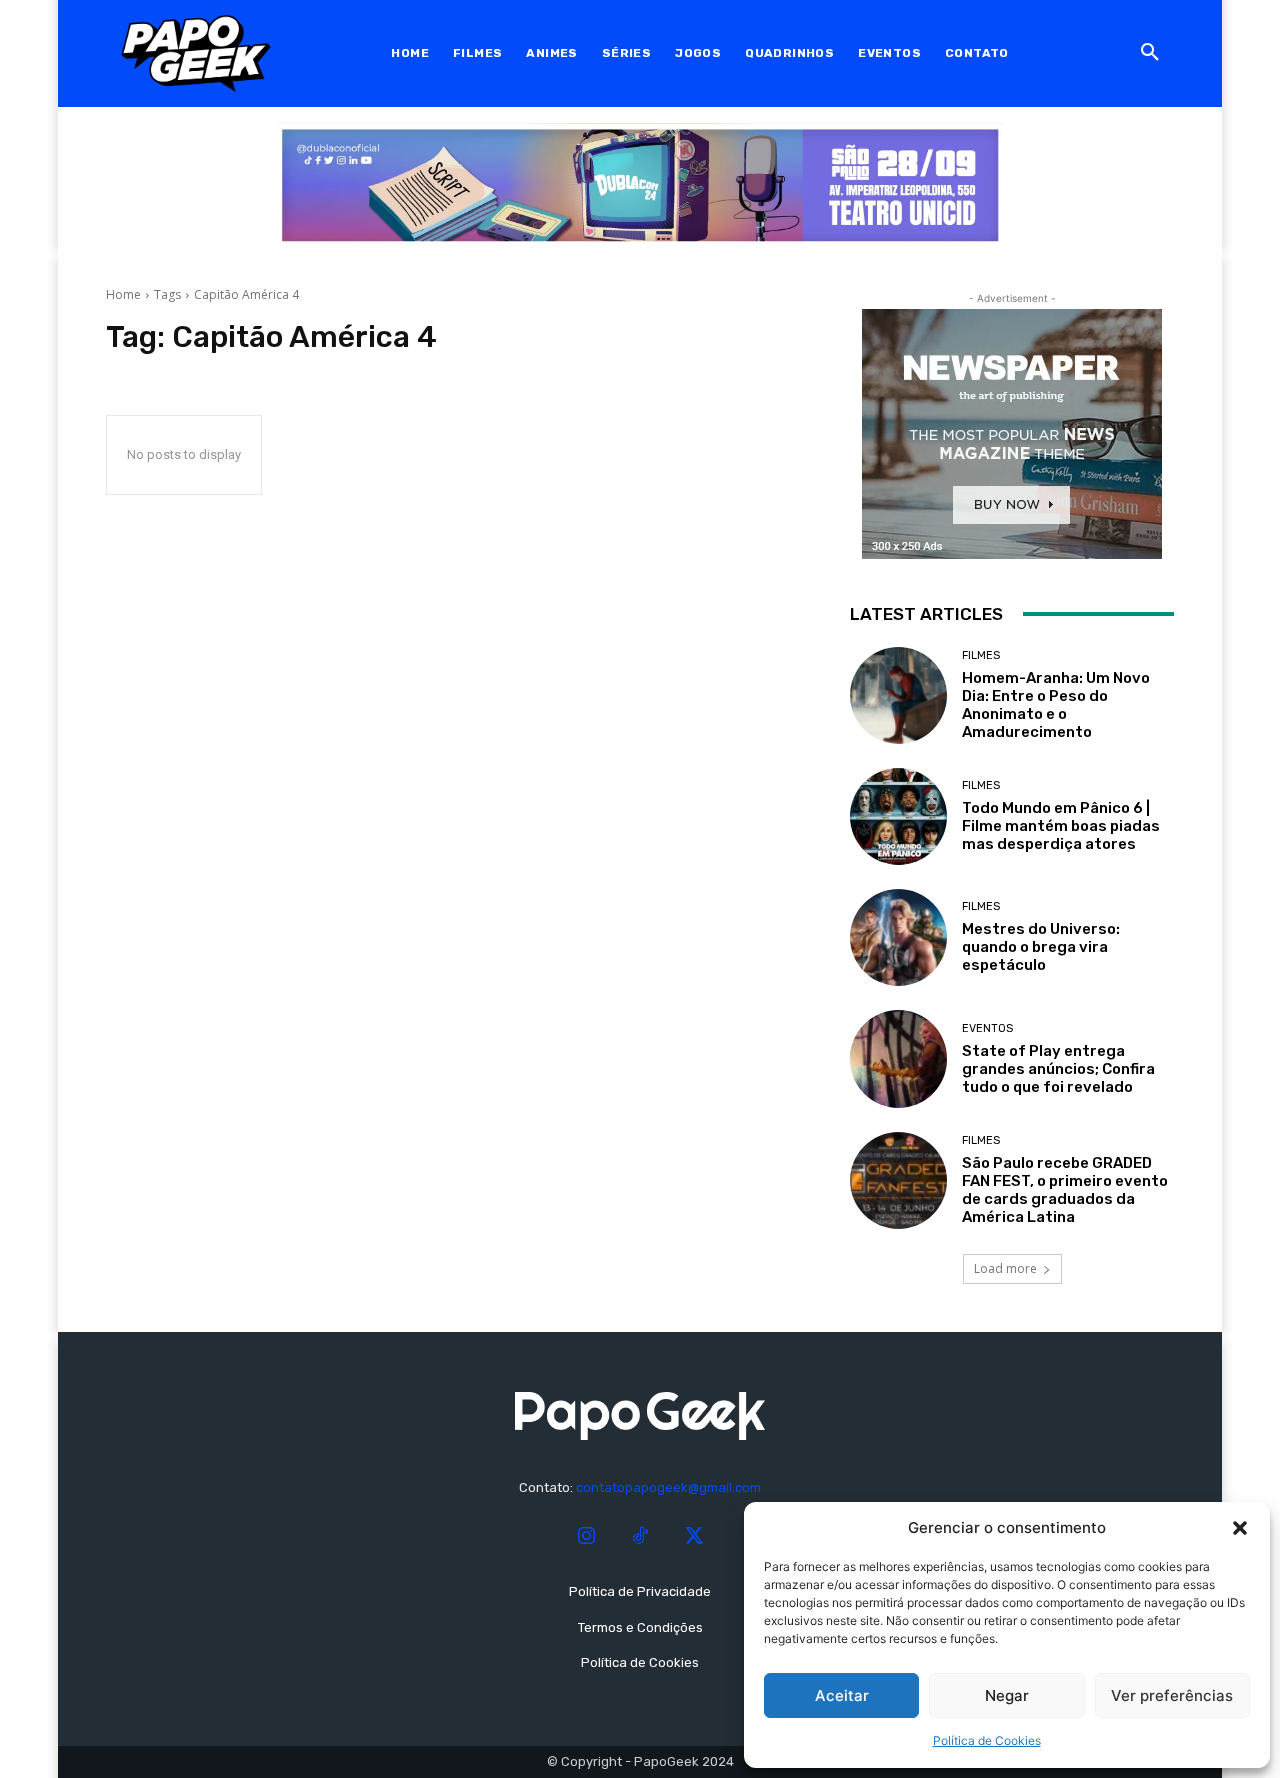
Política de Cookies (987, 1740)
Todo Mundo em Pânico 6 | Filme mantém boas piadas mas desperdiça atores (1061, 826)
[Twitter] (694, 1537)
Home (123, 294)
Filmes (981, 655)
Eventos (987, 1028)
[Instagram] (586, 1537)
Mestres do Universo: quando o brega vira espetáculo (1041, 947)
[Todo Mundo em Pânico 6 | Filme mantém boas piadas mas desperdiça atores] (898, 816)
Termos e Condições (640, 1627)
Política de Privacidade (640, 1591)
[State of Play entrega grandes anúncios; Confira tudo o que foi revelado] (898, 1058)
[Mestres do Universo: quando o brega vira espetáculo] (898, 937)
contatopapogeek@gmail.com (668, 1487)
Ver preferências (1172, 1695)
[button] (1240, 1528)
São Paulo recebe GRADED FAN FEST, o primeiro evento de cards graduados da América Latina (1065, 1190)
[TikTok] (640, 1537)
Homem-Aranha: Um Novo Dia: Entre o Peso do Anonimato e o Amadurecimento (1056, 705)
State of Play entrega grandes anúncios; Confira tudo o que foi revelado (1058, 1069)
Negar (1007, 1695)
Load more (1005, 1268)
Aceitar (842, 1695)
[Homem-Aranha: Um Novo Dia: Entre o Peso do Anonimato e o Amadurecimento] (898, 695)
